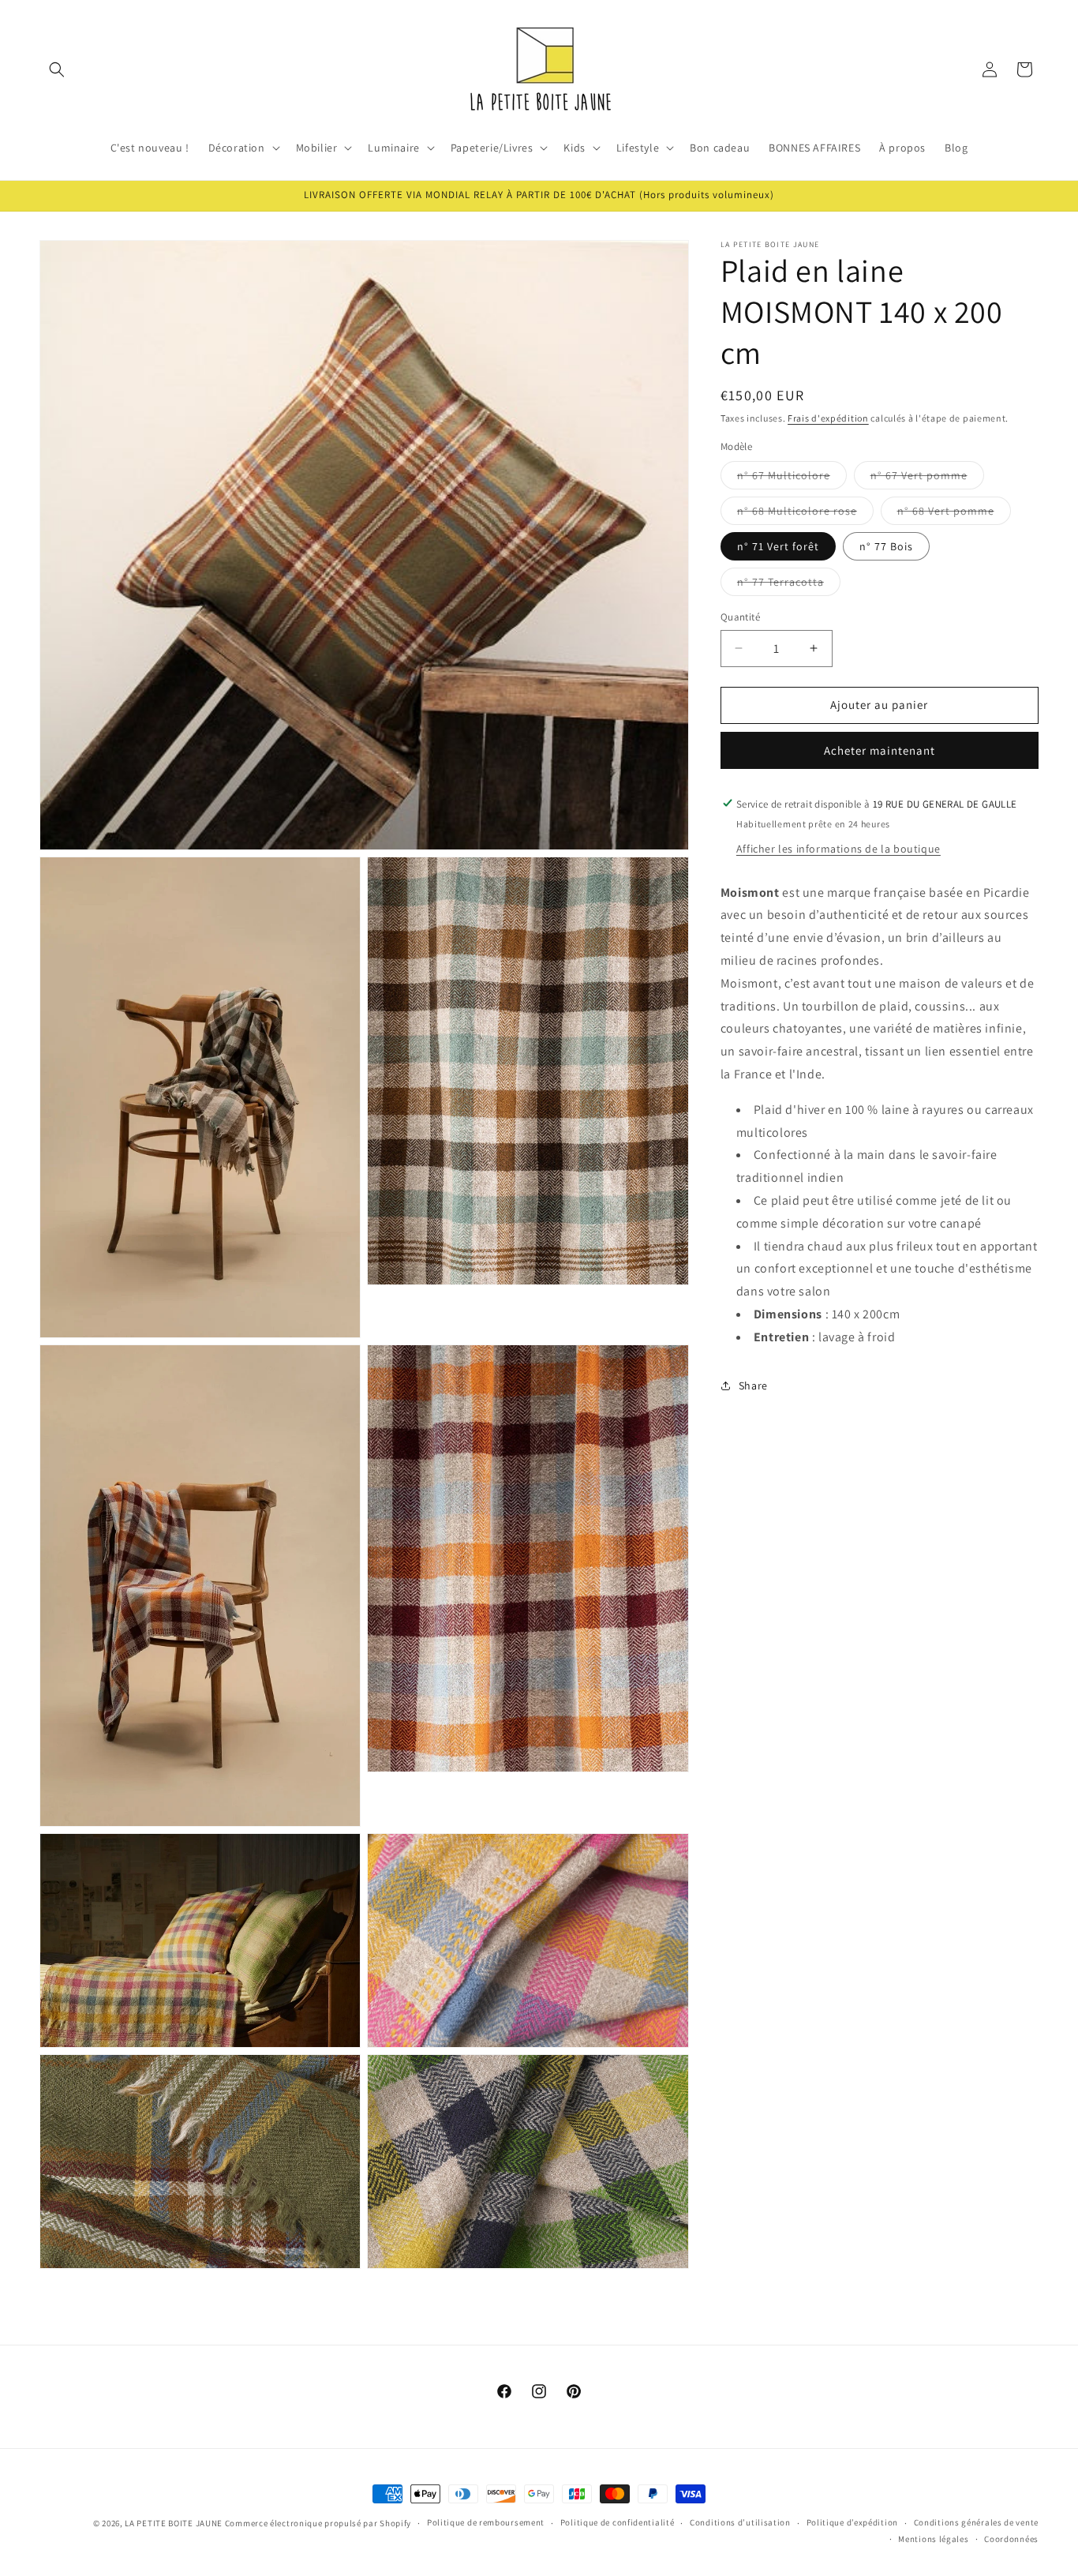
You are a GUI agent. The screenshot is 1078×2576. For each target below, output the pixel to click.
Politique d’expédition (852, 2523)
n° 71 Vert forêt (778, 546)
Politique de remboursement (486, 2523)
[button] (57, 69)
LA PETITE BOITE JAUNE (174, 2523)
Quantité (740, 617)
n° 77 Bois (886, 546)
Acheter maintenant (880, 750)
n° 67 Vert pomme (927, 478)
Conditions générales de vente (976, 2523)
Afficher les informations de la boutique (838, 848)
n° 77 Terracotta (789, 585)
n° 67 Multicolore (792, 478)
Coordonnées (1011, 2540)
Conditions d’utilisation (740, 2523)
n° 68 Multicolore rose (805, 514)
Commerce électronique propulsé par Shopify (318, 2523)
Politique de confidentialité (618, 2523)
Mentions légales (933, 2540)
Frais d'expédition (828, 418)
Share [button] (753, 1385)
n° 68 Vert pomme (954, 514)
